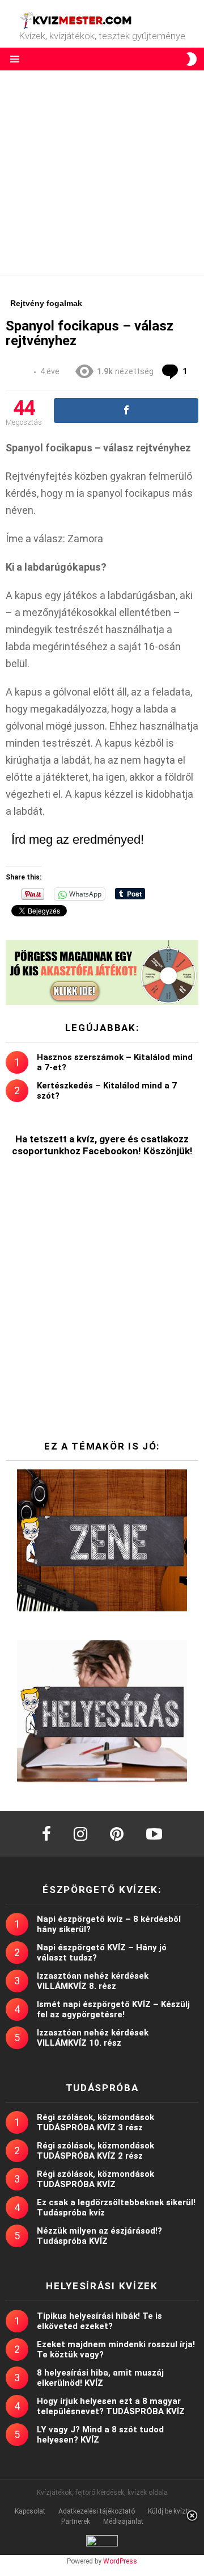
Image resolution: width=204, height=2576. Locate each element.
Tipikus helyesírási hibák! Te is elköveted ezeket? (99, 2321)
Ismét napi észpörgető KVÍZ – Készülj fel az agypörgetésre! (113, 2009)
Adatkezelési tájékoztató (97, 2511)
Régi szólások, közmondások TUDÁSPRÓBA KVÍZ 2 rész (95, 2151)
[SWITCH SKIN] (192, 59)
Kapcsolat (30, 2511)
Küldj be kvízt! (169, 2511)
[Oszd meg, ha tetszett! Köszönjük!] (126, 411)
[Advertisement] (102, 173)
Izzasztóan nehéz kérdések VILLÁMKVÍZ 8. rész (93, 1981)
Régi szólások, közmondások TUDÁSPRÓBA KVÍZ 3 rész (95, 2122)
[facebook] (46, 1834)
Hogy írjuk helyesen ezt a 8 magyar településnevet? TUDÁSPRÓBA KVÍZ (111, 2406)
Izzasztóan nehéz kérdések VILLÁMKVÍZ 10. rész (93, 2038)
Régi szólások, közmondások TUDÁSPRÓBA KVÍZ (95, 2179)
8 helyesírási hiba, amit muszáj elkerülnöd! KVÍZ (100, 2378)
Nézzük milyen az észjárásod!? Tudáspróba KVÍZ (99, 2236)
